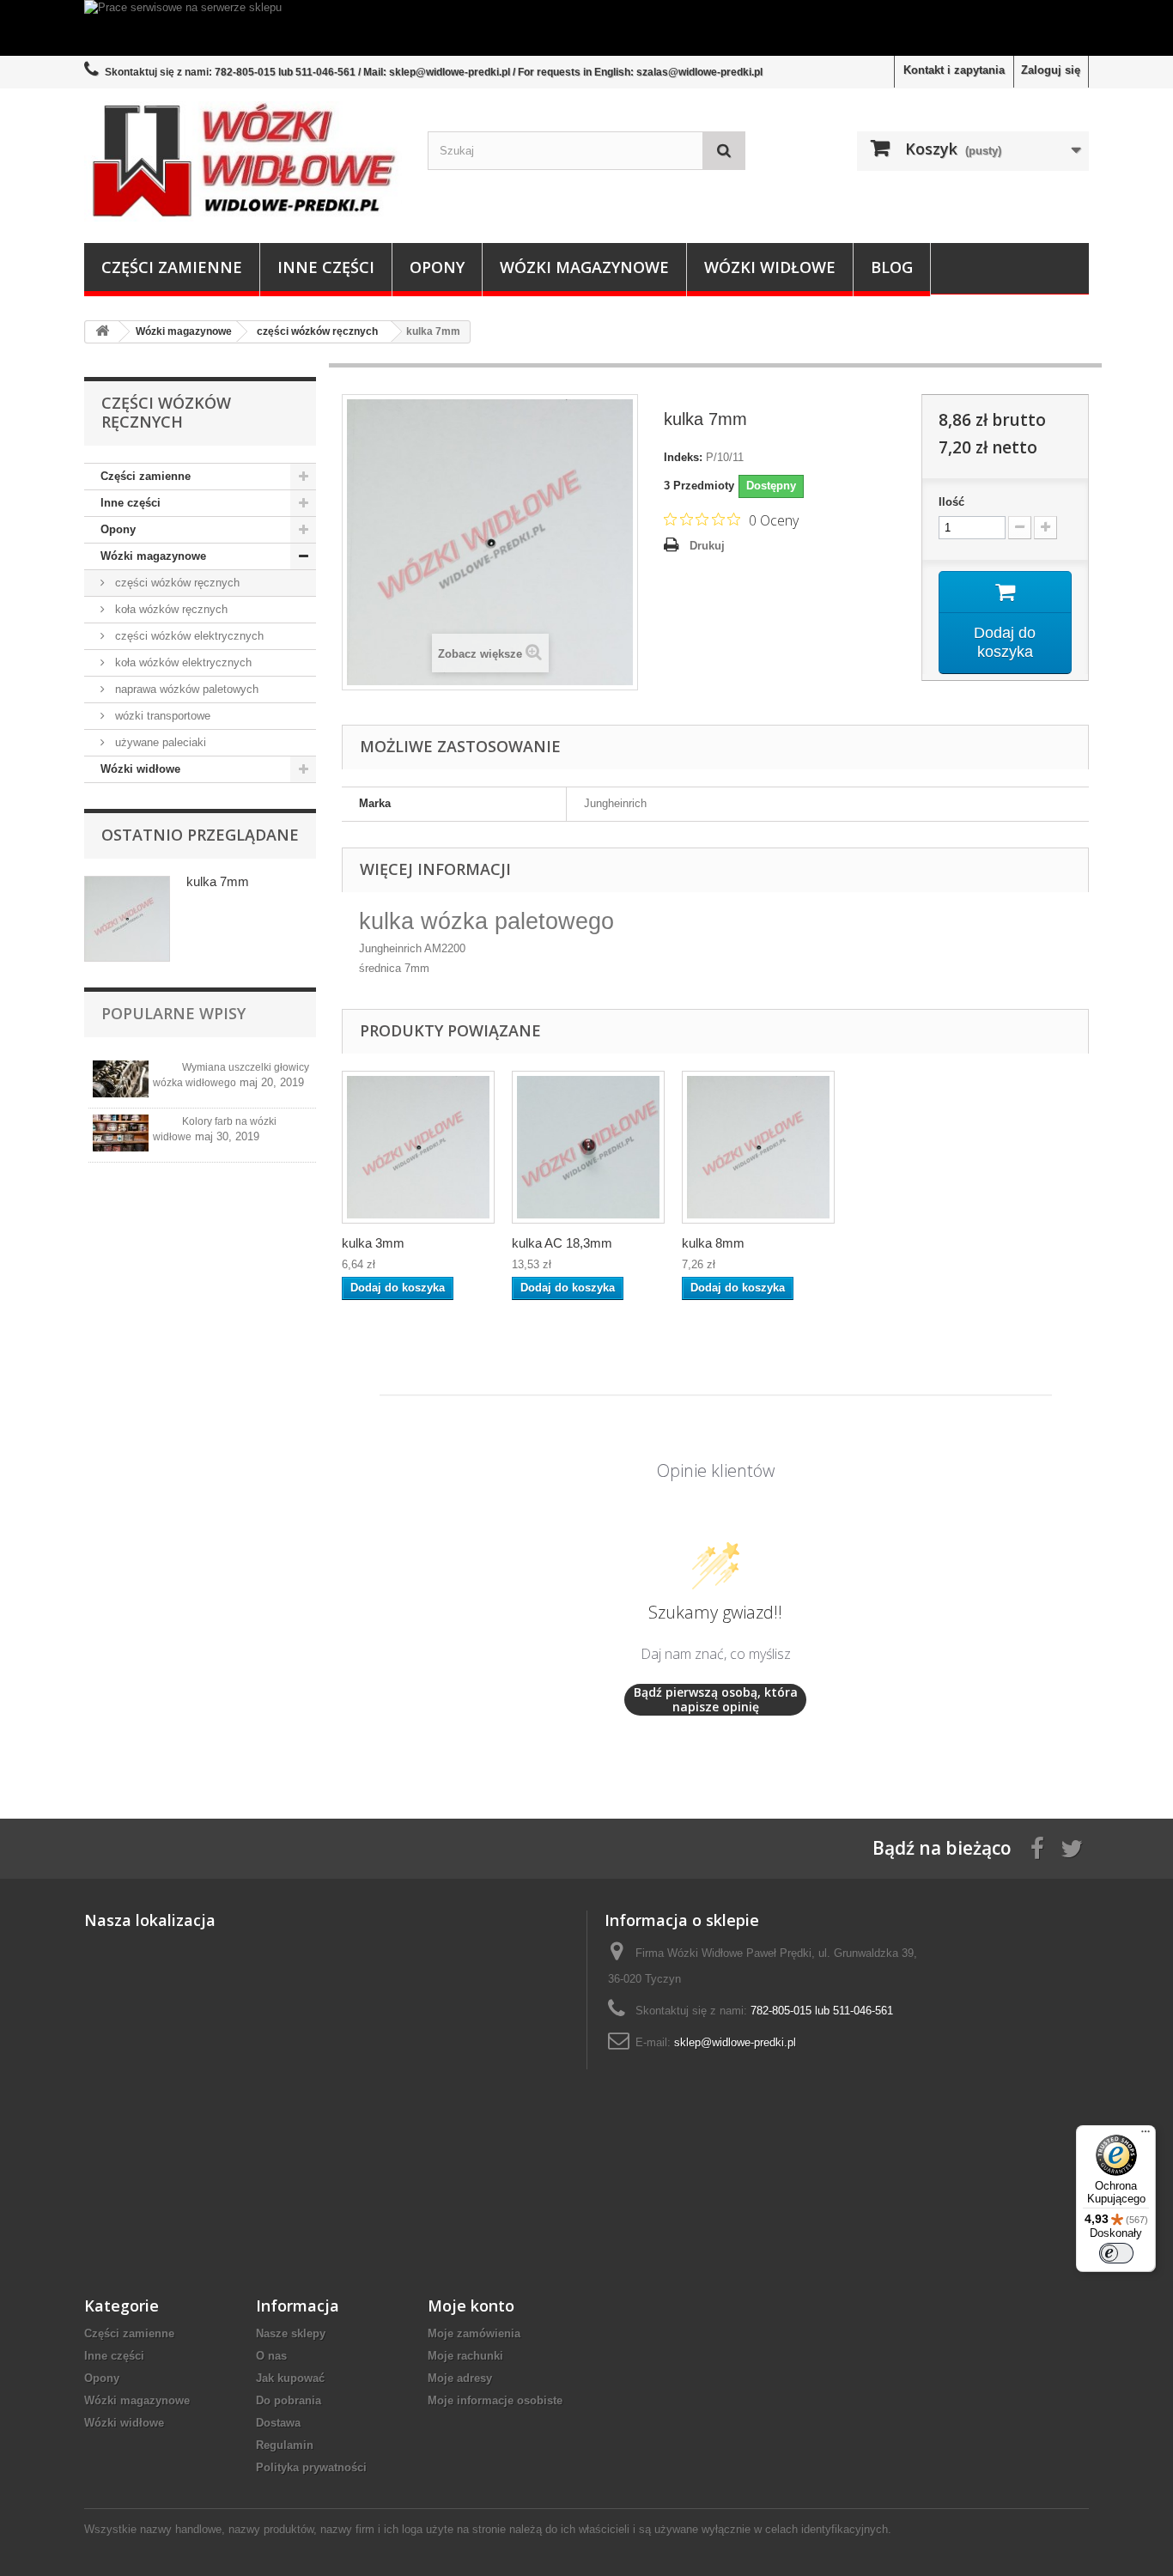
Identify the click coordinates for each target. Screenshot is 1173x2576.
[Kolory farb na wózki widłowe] (121, 1133)
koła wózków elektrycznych (182, 662)
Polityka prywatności (311, 2467)
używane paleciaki (159, 742)
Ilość (951, 502)
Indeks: (683, 457)
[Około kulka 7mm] (127, 919)
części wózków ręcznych (176, 583)
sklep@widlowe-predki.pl (735, 2042)
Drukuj (707, 546)
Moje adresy (460, 2378)
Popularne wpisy (173, 1013)
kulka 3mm (373, 1243)
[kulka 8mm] (758, 1147)
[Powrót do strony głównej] (102, 332)
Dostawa (278, 2423)
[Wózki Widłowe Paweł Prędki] (243, 161)
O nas (271, 2356)
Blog (892, 267)
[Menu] (1146, 2136)
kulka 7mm (218, 881)
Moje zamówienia (474, 2333)
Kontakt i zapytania (954, 70)
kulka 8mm (713, 1243)
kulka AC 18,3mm (562, 1243)
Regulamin (285, 2445)
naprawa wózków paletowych (185, 689)
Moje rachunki (465, 2356)
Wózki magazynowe (584, 267)
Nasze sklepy (291, 2333)
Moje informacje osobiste (495, 2400)
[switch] (1116, 2253)
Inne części (326, 267)
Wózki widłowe (770, 267)
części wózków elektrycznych (188, 636)
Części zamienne (172, 267)
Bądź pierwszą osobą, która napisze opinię (716, 1700)
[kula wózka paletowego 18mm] (588, 1147)
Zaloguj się (1051, 70)
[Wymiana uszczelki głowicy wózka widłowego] (121, 1079)
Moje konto (471, 2306)
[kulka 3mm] (418, 1147)
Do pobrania (289, 2400)
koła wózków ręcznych (170, 609)
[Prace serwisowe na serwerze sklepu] (586, 28)
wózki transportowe (161, 716)
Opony (437, 267)
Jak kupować (290, 2378)
